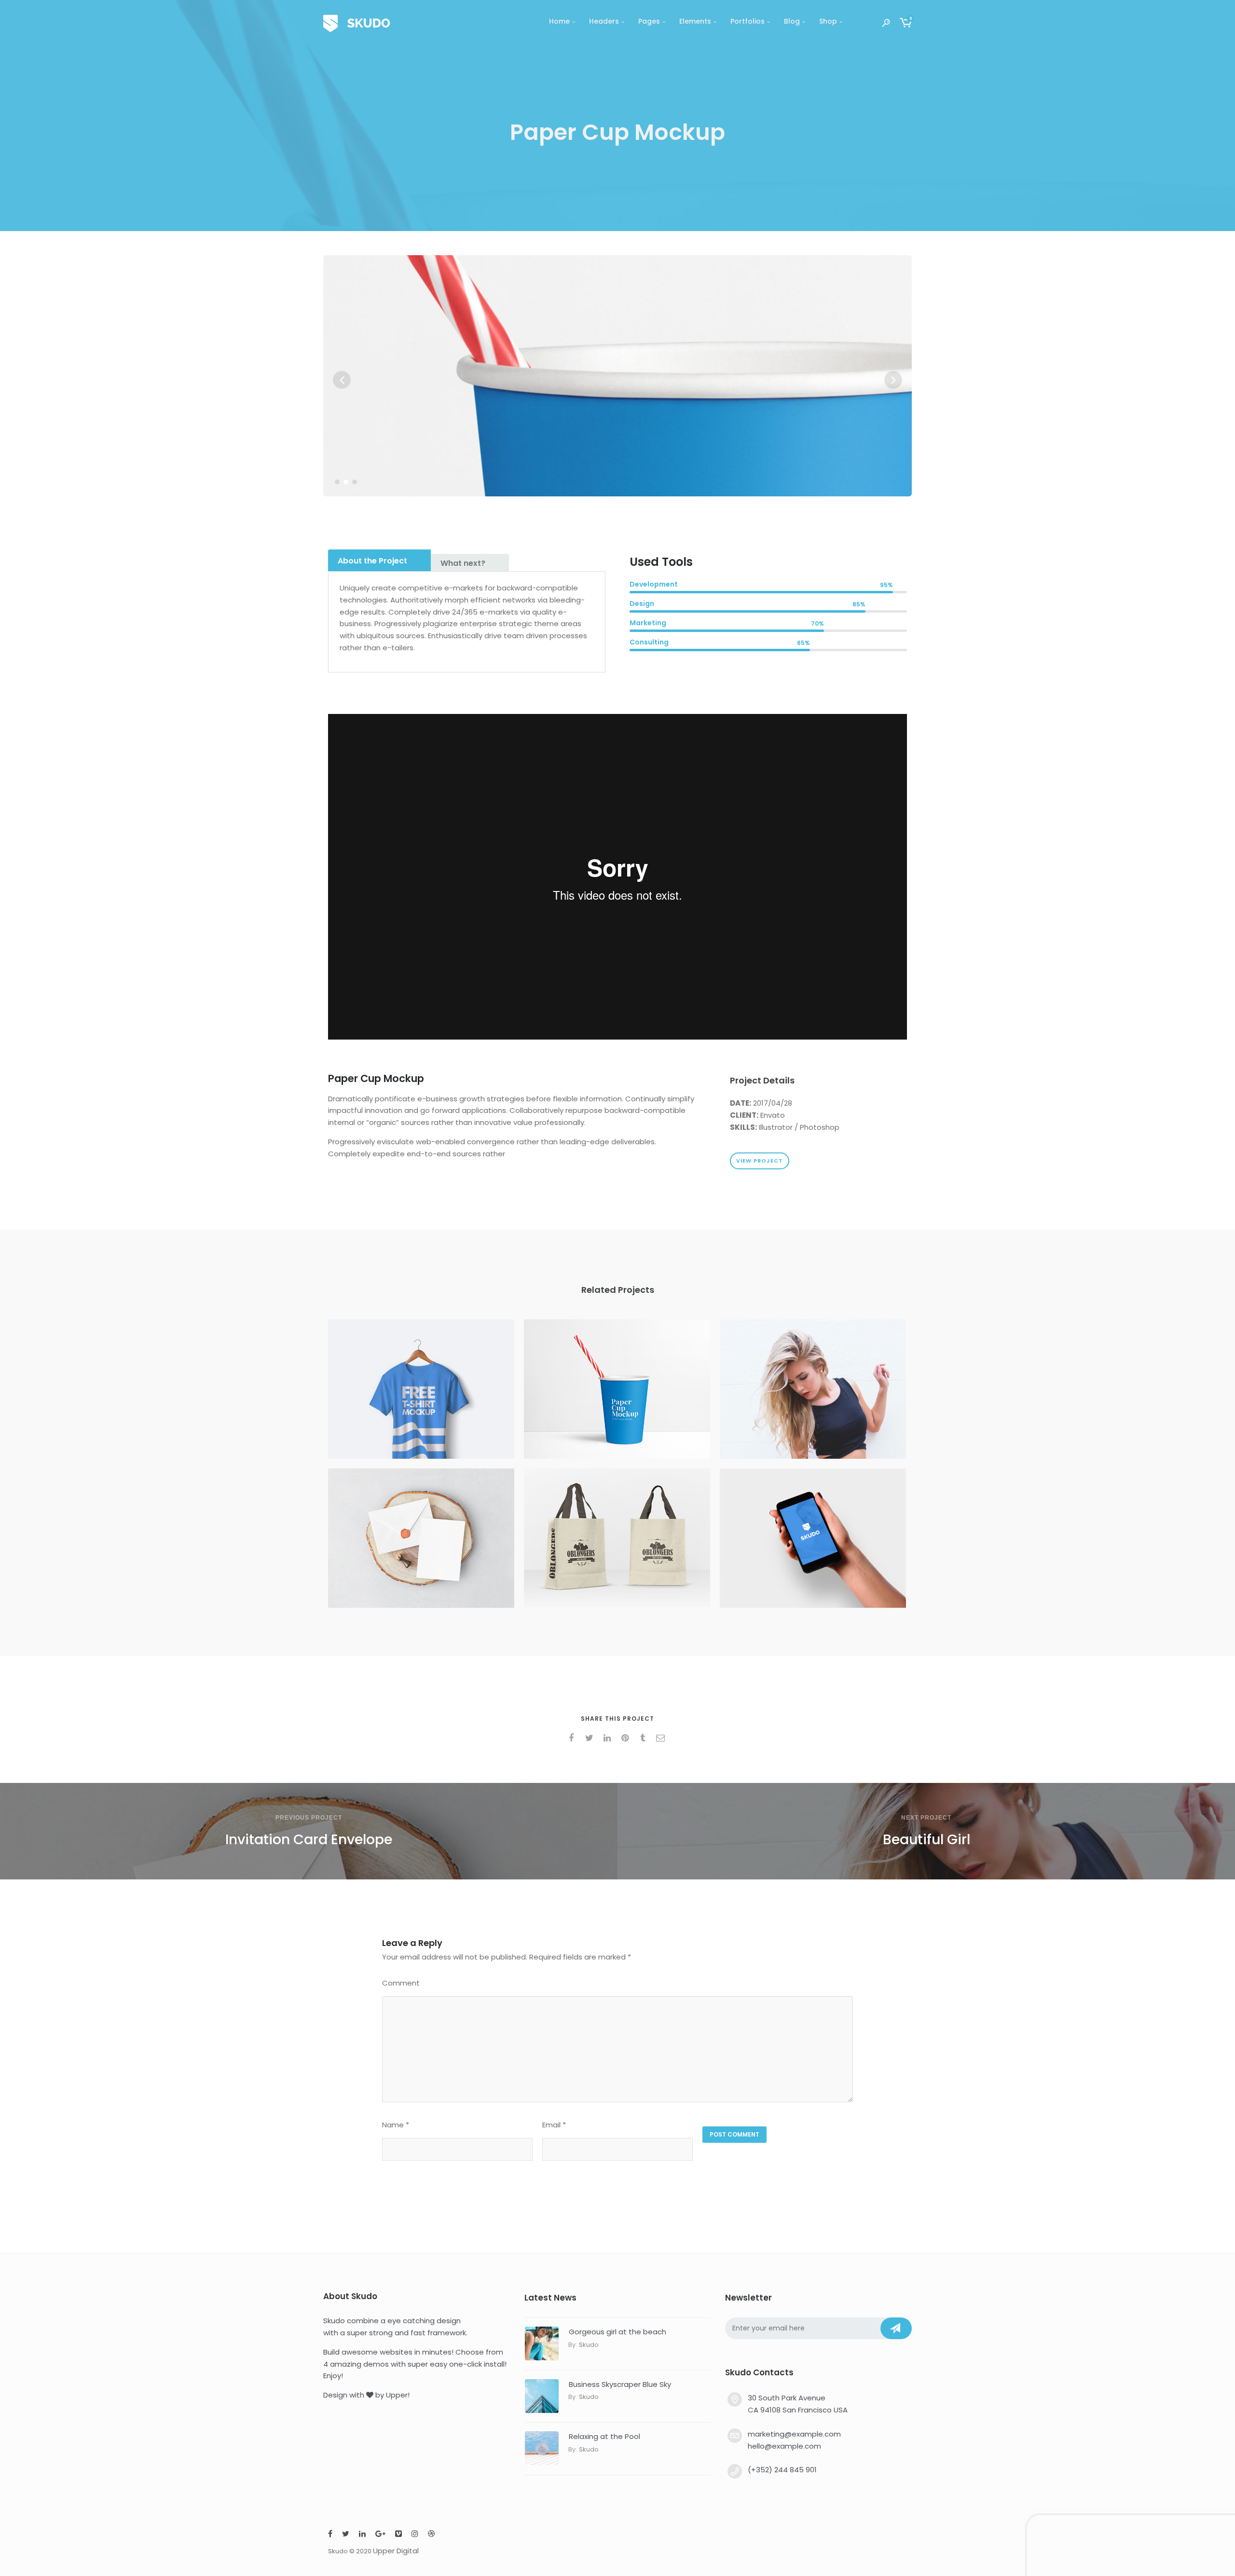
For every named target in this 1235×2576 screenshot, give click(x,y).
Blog (792, 21)
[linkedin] (609, 1738)
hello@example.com (784, 2446)
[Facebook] (330, 2535)
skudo (589, 2345)
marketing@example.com (794, 2434)
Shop (828, 21)
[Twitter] (346, 2535)
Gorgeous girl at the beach (617, 2332)
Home (559, 21)
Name (396, 2125)
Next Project (926, 1818)
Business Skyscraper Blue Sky (620, 2384)
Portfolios (748, 21)
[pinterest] (626, 1738)
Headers (604, 21)
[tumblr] (644, 1738)
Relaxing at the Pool (604, 2436)
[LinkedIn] (362, 2535)
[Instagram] (415, 2535)
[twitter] (591, 1738)
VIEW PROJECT (760, 1161)
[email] (662, 1738)
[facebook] (573, 1738)
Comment (401, 1983)
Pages (649, 21)
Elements (695, 21)
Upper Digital (396, 2551)
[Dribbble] (431, 2535)
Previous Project (309, 1818)
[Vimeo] (398, 2535)
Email (554, 2125)
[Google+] (380, 2535)
